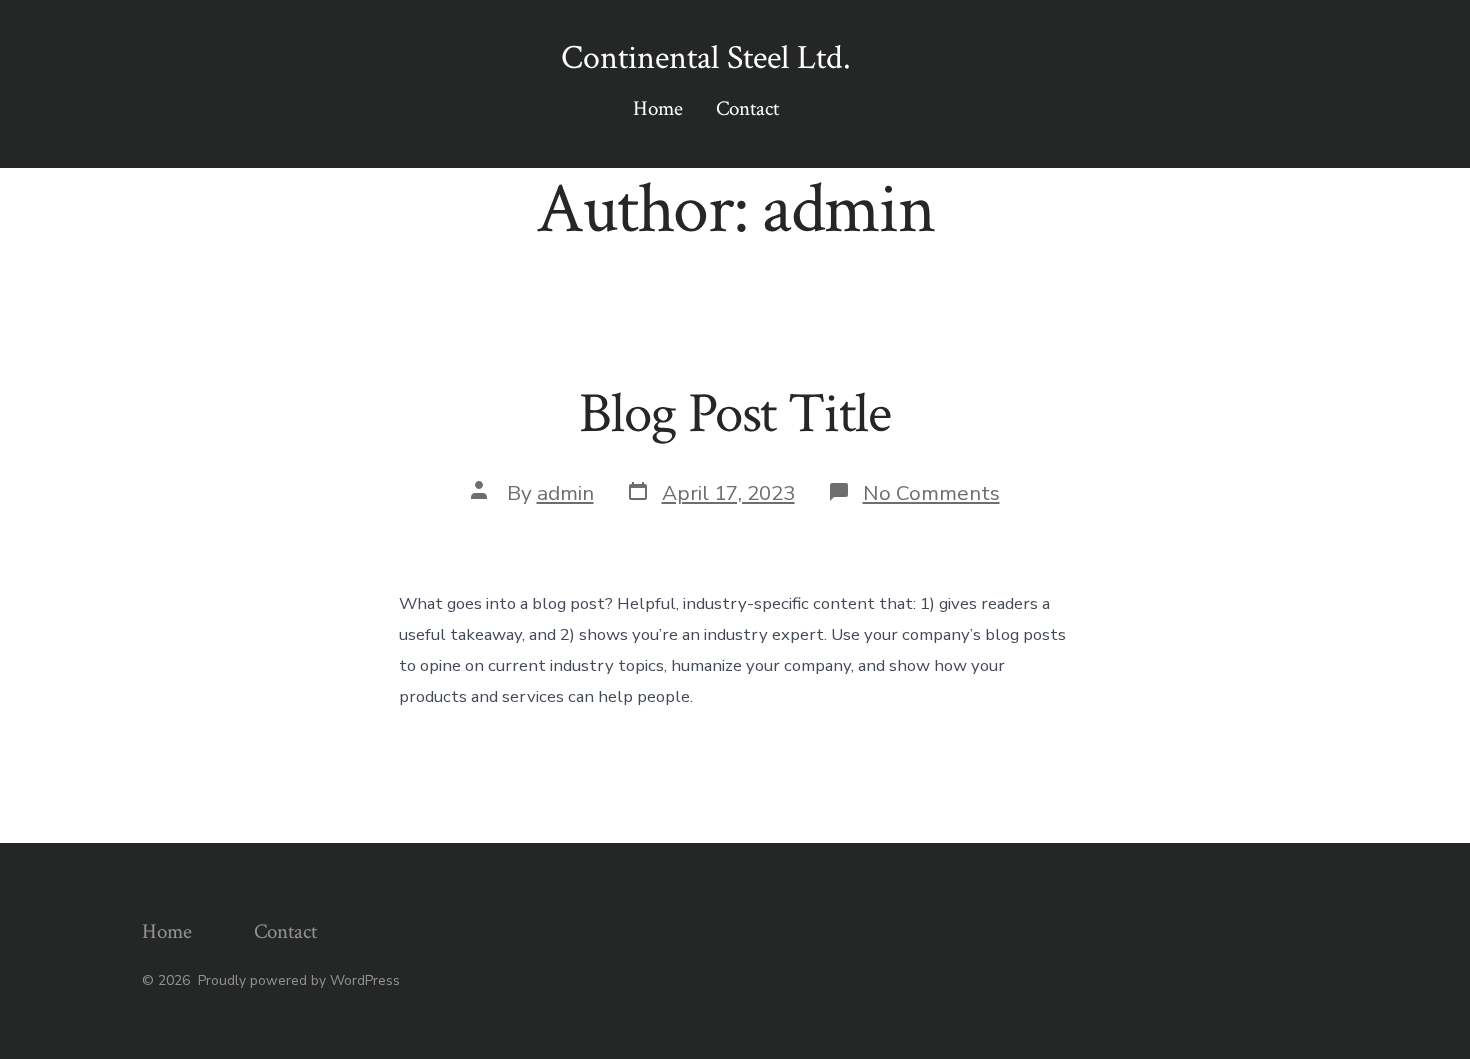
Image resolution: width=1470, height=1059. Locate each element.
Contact (747, 108)
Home (658, 108)
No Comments (931, 493)
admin (565, 493)
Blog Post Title (734, 414)
